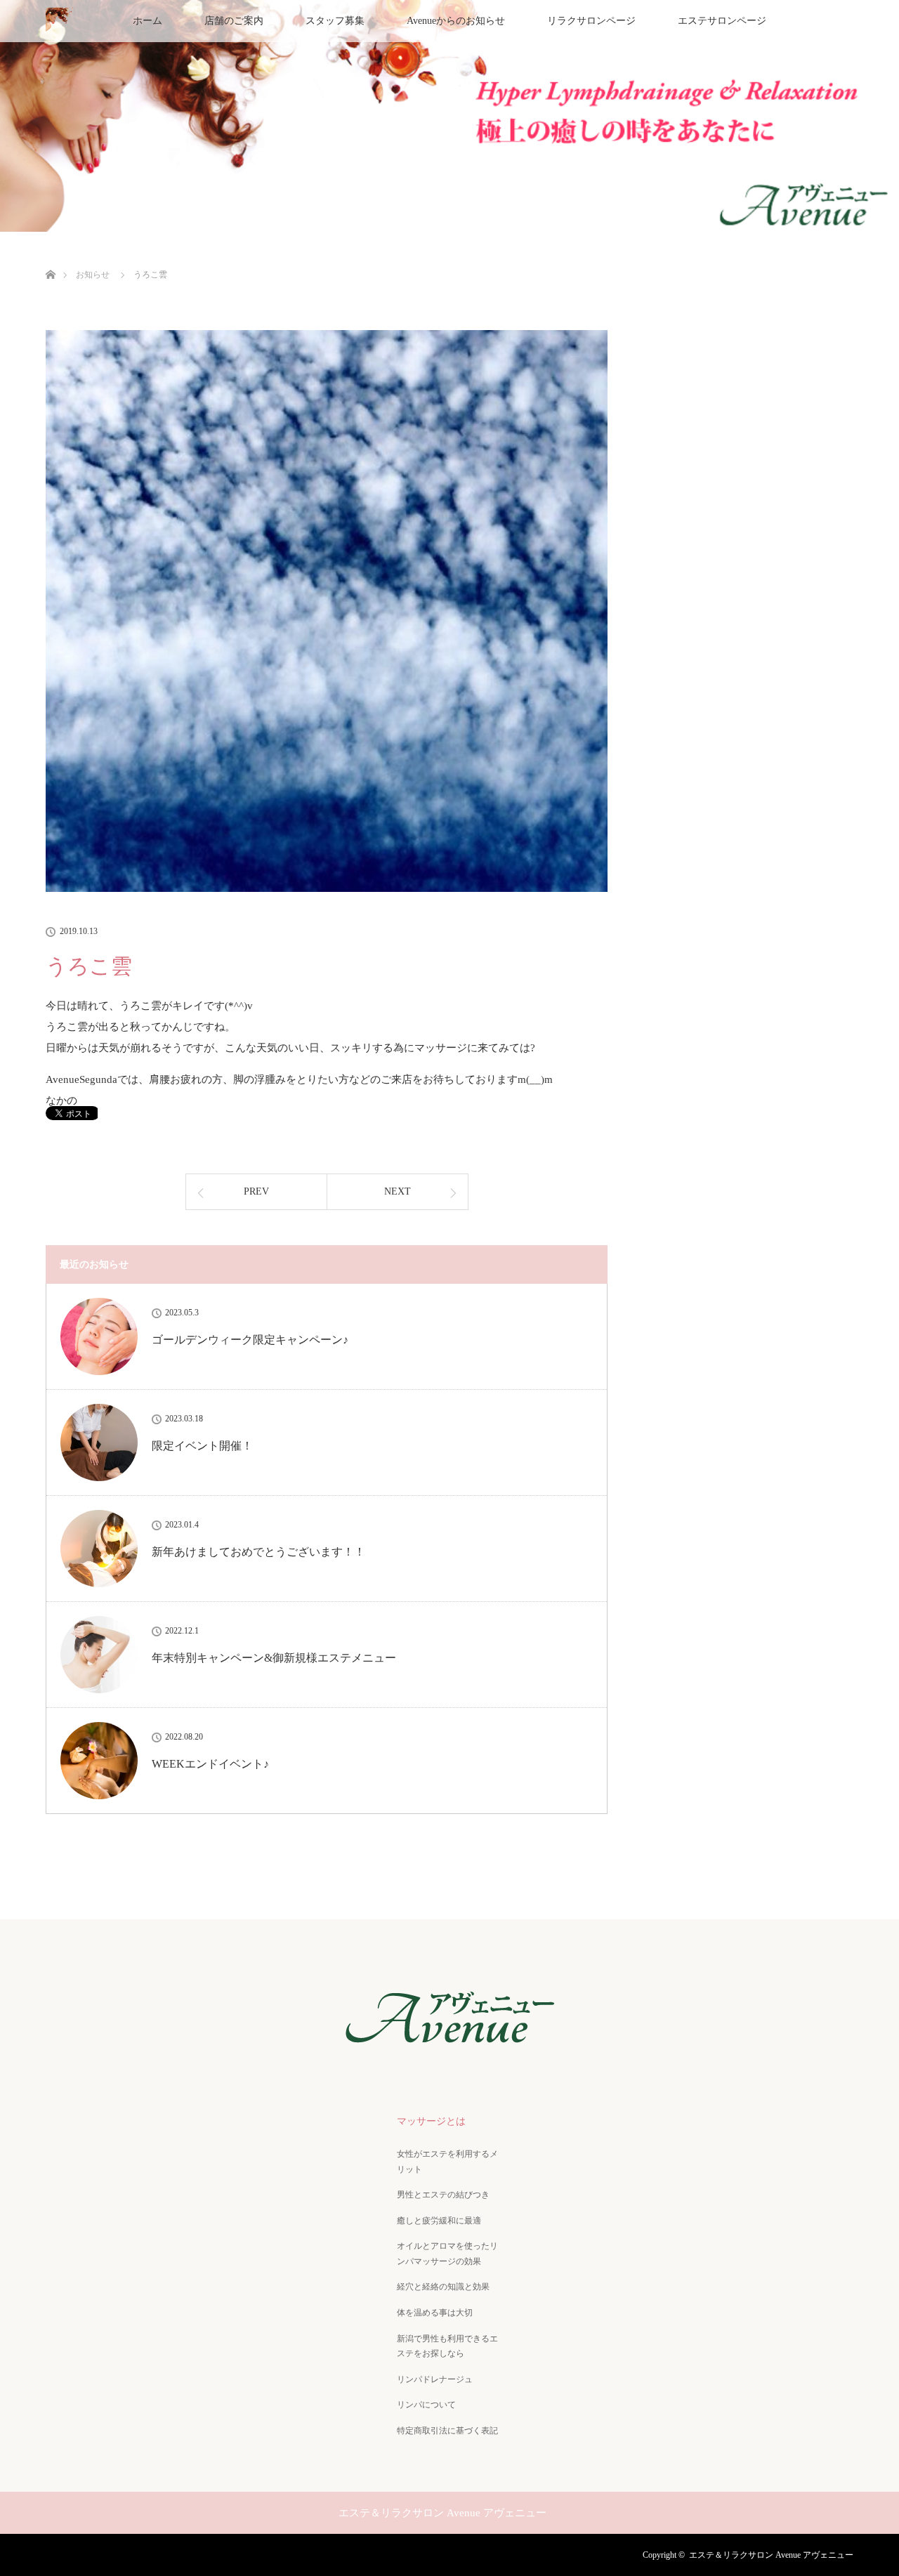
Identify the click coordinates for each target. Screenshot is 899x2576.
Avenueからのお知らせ (456, 21)
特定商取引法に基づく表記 (447, 2431)
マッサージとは (431, 2121)
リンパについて (426, 2405)
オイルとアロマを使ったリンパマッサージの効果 (447, 2254)
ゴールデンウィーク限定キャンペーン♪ (250, 1340)
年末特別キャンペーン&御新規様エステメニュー (274, 1658)
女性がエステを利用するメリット (447, 2162)
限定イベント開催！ (202, 1446)
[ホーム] (50, 258)
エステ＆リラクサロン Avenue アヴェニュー (771, 2555)
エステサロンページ (722, 21)
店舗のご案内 (234, 21)
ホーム (147, 21)
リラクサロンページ (591, 21)
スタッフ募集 (335, 21)
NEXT (398, 1191)
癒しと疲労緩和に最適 (439, 2221)
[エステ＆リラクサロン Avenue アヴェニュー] (449, 2050)
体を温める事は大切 (435, 2313)
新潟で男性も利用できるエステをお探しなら (447, 2346)
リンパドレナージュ (435, 2379)
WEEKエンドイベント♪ (210, 1764)
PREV (256, 1191)
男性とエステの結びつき (443, 2195)
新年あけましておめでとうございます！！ (258, 1552)
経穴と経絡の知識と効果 (443, 2287)
